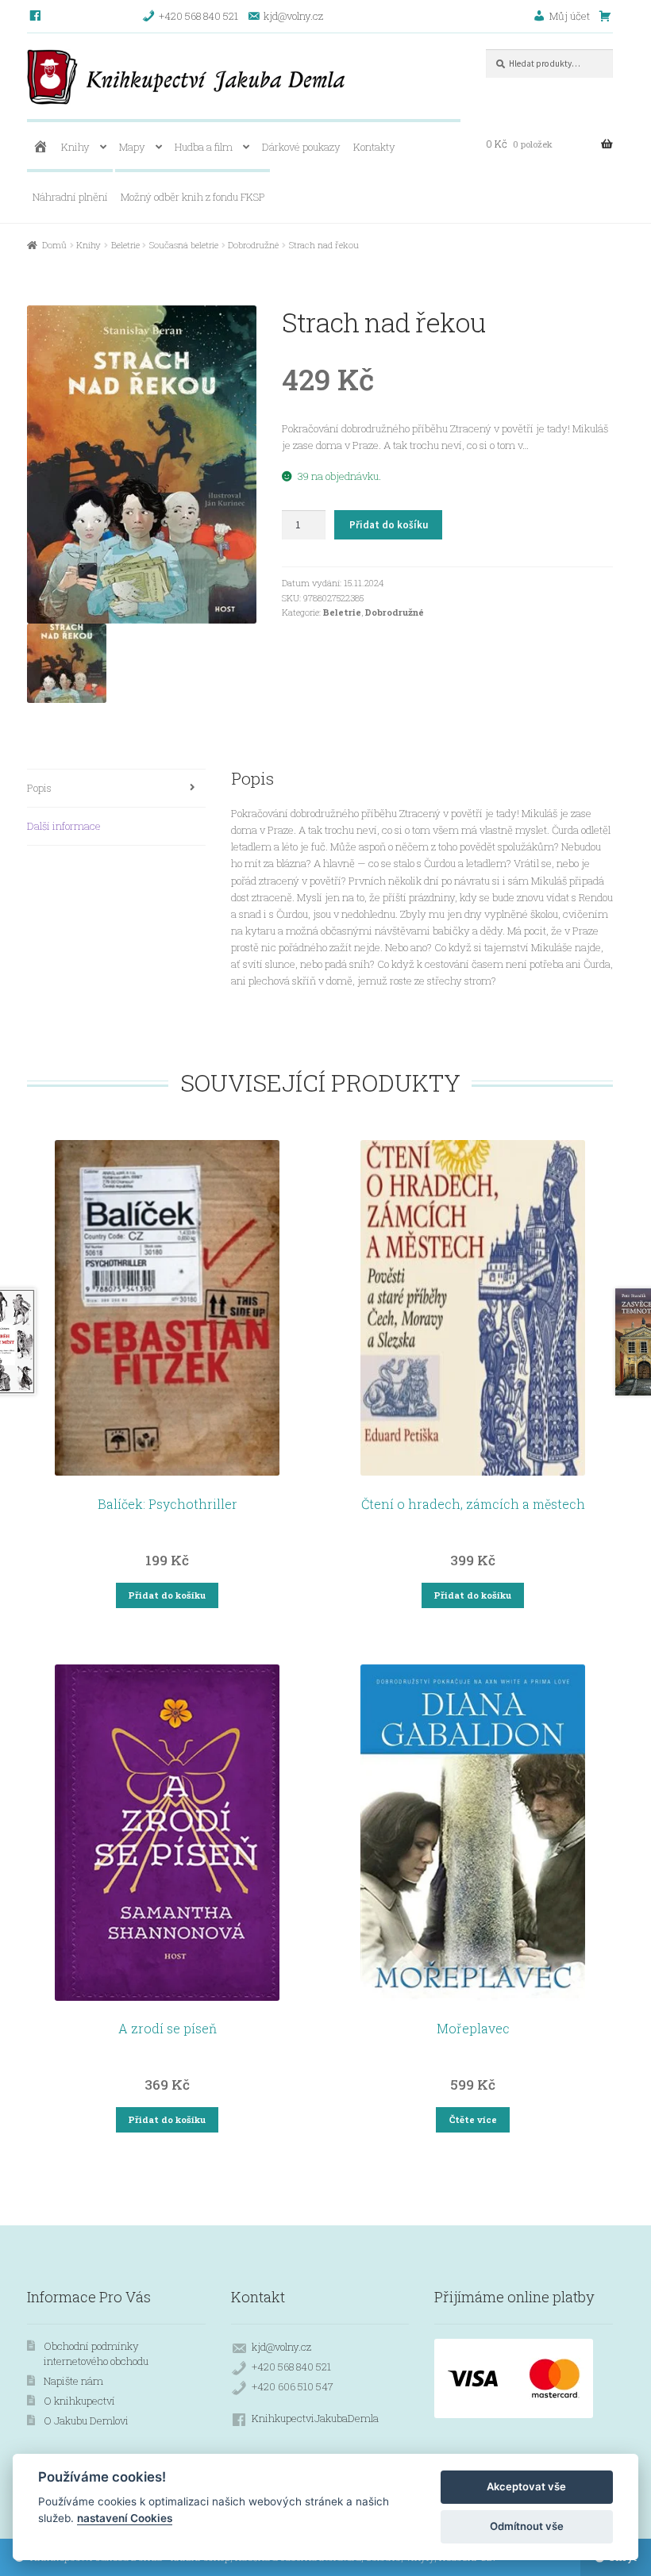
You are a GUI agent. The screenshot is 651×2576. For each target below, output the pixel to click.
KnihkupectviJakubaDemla (315, 2418)
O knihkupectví (79, 2401)
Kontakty (374, 147)
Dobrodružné (253, 245)
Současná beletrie (184, 245)
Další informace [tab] (64, 826)
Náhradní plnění (70, 197)
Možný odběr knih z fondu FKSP (193, 197)
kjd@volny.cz (281, 2347)
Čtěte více (473, 2119)
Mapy (132, 147)
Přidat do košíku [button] (167, 1595)
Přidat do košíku (389, 525)
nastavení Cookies (125, 2518)
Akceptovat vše (526, 2486)
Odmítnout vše (527, 2526)
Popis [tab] (39, 788)
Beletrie (125, 245)
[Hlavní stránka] (40, 147)
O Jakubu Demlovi (86, 2421)
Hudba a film (204, 147)
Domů (54, 245)
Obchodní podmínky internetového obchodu (96, 2353)
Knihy (75, 147)
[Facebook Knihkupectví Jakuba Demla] (36, 16)
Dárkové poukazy (301, 147)
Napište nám (73, 2381)
